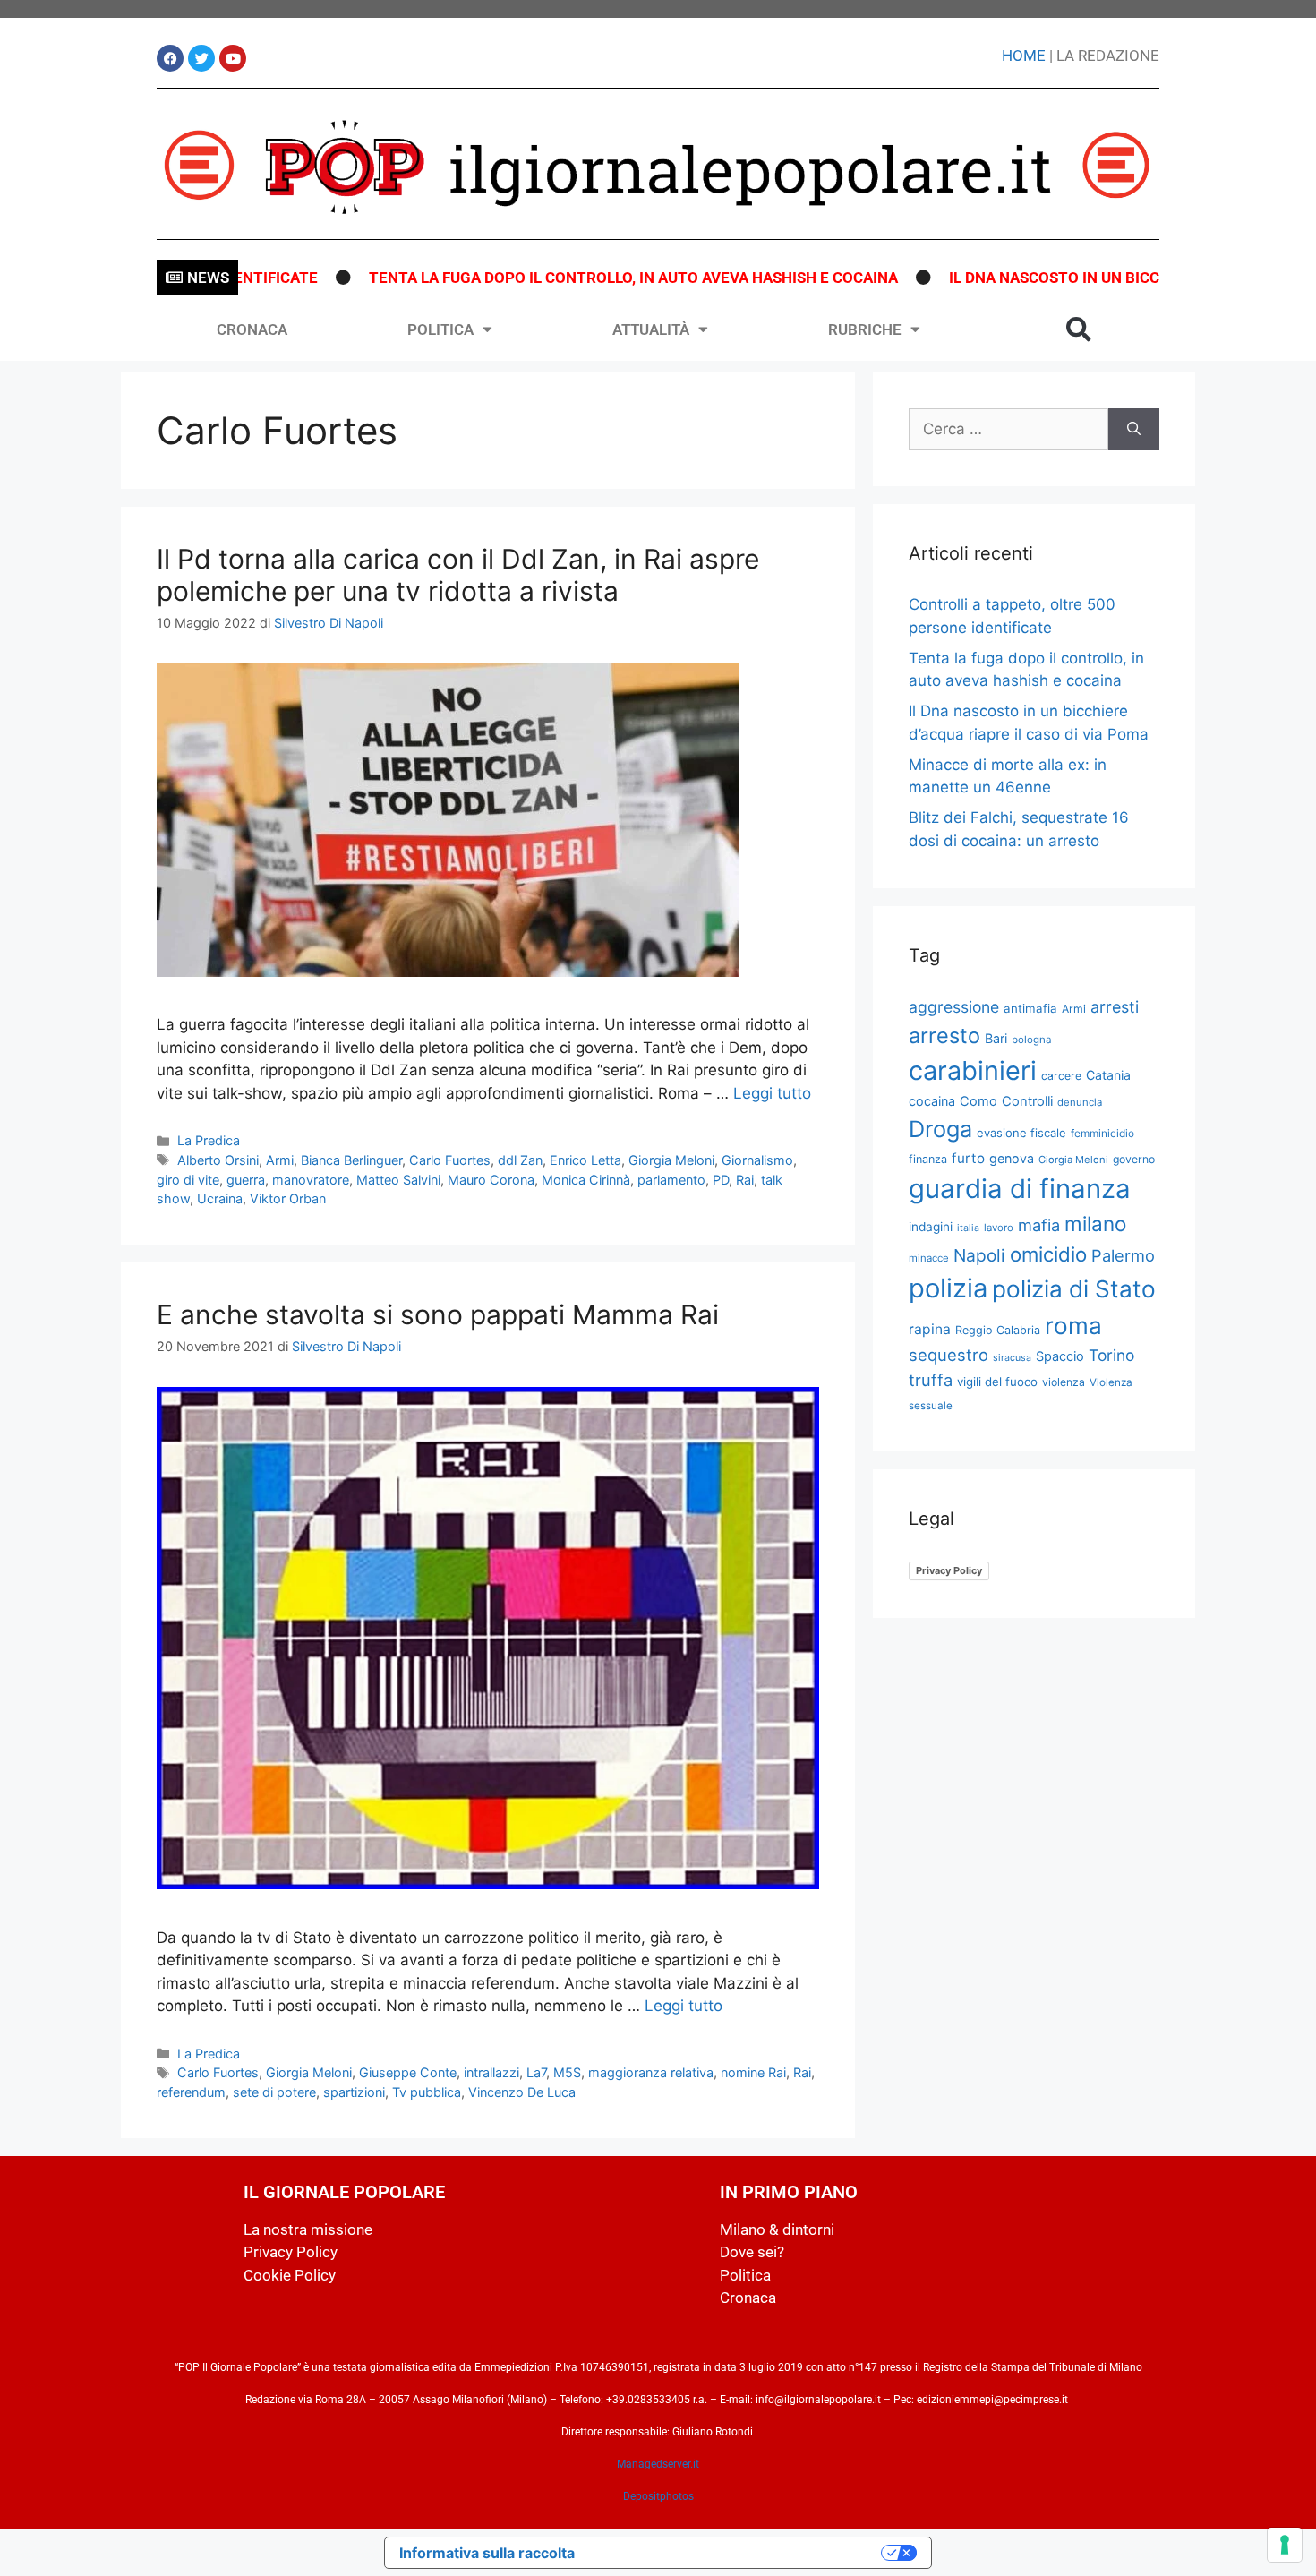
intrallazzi (491, 2072)
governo (1134, 1159)
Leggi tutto (772, 1093)
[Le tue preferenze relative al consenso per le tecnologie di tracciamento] (1285, 2545)
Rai (745, 1180)
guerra (246, 1180)
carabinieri (973, 1070)
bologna (1032, 1040)
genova (1012, 1158)
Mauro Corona (491, 1180)
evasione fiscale (1021, 1133)
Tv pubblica (427, 2092)
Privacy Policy (949, 1570)
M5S (567, 2072)
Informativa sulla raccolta (487, 2553)
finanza (928, 1159)
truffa (931, 1380)
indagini (931, 1227)
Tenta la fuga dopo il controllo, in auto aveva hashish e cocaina (572, 278)
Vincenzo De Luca (522, 2092)
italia (968, 1228)
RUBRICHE (865, 329)
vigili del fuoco (997, 1382)
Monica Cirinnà (586, 1180)
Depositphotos (658, 2496)
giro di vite (188, 1180)
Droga (940, 1129)
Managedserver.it (658, 2464)
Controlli (1027, 1101)
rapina (930, 1329)
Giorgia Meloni (671, 1160)
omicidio (1048, 1254)
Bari (996, 1038)
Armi (280, 1160)
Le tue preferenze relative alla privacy (737, 2553)
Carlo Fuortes (450, 1160)
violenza (1064, 1382)
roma (1073, 1326)
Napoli (979, 1255)
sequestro (949, 1355)
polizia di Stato (1074, 1289)
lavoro (999, 1228)
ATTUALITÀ (651, 329)
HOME (1024, 56)
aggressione (954, 1007)
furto (968, 1158)
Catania (1108, 1075)
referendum (191, 2092)
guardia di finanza (1020, 1189)
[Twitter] (201, 58)
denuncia (1080, 1102)
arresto (944, 1036)
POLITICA (440, 329)
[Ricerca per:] (1008, 430)
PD (721, 1180)
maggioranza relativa (651, 2072)
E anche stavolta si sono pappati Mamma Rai (438, 1314)
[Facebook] (170, 58)
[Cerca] (1134, 430)
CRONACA (252, 329)
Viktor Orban (288, 1198)
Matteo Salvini (398, 1180)
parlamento (671, 1180)
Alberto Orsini (218, 1160)
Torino (1111, 1355)
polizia (948, 1288)
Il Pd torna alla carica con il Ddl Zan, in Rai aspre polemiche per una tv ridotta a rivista (458, 575)
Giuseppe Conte (408, 2072)
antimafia (1030, 1008)
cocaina (932, 1101)
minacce (929, 1258)
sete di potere (274, 2092)
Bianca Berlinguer (351, 1160)
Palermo (1123, 1255)
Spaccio (1060, 1356)
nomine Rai (753, 2072)
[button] (1079, 329)
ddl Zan (520, 1160)
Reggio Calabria (998, 1330)
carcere (1061, 1076)
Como (978, 1101)
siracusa (1012, 1358)
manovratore (311, 1180)
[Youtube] (233, 58)
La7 (536, 2072)
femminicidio (1102, 1133)
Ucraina (220, 1198)
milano (1095, 1224)
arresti (1115, 1007)
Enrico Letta (585, 1160)
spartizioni (354, 2092)
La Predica (209, 1140)
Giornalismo (757, 1160)
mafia (1039, 1225)
